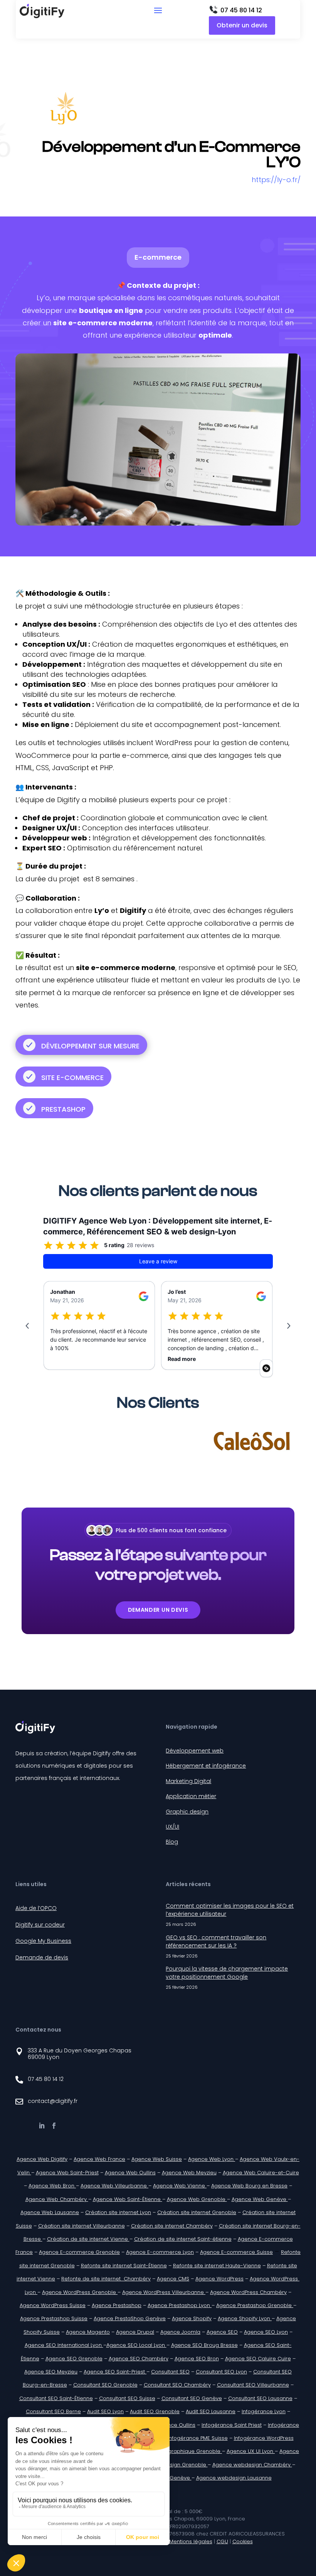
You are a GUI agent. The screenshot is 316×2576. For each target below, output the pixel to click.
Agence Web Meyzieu (189, 2173)
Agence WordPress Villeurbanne (164, 2292)
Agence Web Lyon (212, 2159)
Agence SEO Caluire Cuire (258, 2359)
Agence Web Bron (52, 2186)
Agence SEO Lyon (266, 2332)
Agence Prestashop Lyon (180, 2305)
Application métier (191, 1796)
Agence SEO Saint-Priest (115, 2372)
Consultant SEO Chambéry (177, 2385)
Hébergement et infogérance (206, 1766)
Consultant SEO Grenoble (105, 2385)
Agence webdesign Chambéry (252, 2465)
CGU (222, 2541)
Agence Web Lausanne (50, 2212)
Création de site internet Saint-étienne (183, 2239)
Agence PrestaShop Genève (130, 2318)
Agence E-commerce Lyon (160, 2252)
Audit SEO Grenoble (155, 2411)
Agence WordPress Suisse (53, 2305)
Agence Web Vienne (180, 2186)
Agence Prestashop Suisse (54, 2318)
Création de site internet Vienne (88, 2239)
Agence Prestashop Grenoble (255, 2305)
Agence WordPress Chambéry (248, 2292)
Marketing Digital (188, 1781)
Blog (172, 1842)
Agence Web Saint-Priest (67, 2173)
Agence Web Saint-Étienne (128, 2199)
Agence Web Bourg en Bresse (249, 2186)
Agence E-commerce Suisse (236, 2252)
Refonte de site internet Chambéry (106, 2279)
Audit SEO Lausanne (211, 2411)
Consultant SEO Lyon (221, 2372)
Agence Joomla (180, 2332)
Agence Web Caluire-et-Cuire (261, 2173)
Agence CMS (173, 2279)
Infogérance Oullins (171, 2425)
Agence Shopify (192, 2318)
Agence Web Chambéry (57, 2199)
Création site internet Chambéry (172, 2226)
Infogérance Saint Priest (232, 2425)
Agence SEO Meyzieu (51, 2372)
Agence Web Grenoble (197, 2199)
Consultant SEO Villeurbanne (253, 2385)
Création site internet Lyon (118, 2212)
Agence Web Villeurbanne (114, 2186)
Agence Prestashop (117, 2305)
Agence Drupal (135, 2332)
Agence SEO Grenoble (74, 2359)
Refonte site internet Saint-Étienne (124, 2266)
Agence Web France (99, 2159)
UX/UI (172, 1827)
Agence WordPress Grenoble (80, 2292)
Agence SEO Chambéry (139, 2359)
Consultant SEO (170, 2372)
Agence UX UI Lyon (251, 2451)
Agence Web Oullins (130, 2173)
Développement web (195, 1751)
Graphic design (187, 1812)
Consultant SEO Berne (53, 2411)
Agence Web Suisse (157, 2159)
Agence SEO (222, 2332)
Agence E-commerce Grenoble (79, 2252)
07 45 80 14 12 (241, 10)
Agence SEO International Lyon (64, 2345)
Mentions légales (191, 2541)
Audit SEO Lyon (105, 2411)
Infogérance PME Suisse (198, 2438)
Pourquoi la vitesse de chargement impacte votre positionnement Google (227, 1973)
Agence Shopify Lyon (245, 2318)
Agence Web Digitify (42, 2159)
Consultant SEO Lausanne (260, 2398)
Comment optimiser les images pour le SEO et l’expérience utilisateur (230, 1910)
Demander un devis (158, 1610)
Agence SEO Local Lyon (136, 2345)
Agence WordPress (219, 2279)
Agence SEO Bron (197, 2359)
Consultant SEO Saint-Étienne (56, 2398)
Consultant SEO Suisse (127, 2398)
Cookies (243, 2541)
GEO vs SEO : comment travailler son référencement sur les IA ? (216, 1941)
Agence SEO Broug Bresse (204, 2345)
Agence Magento (88, 2332)
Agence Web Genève (260, 2199)
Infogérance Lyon (264, 2411)
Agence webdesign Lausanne (234, 2478)
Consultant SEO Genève (192, 2398)
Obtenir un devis (242, 25)
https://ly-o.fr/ (276, 180)
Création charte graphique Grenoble (174, 2451)
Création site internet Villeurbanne (82, 2226)
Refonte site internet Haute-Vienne (217, 2266)
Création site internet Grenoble (197, 2212)
